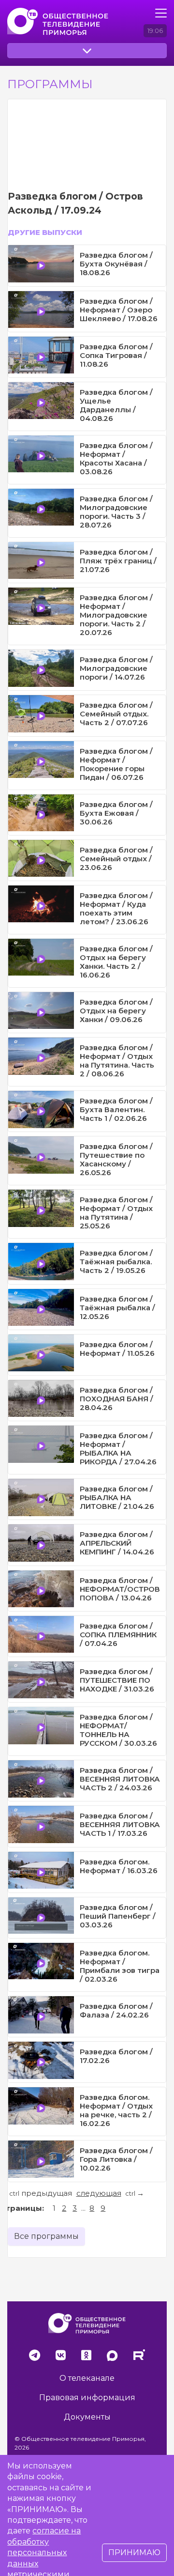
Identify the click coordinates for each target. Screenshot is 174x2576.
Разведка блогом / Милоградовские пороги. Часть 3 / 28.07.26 (116, 512)
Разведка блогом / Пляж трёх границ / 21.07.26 (118, 561)
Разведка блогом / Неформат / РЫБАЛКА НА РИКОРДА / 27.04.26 (118, 1449)
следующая (99, 2193)
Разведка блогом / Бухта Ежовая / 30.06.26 (116, 813)
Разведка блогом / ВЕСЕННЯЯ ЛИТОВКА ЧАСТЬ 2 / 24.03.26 (120, 1779)
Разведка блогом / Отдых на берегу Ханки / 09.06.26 (116, 1011)
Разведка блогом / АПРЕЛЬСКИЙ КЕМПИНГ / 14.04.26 (117, 1543)
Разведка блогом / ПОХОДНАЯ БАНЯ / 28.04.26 (116, 1399)
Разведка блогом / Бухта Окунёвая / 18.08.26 (116, 264)
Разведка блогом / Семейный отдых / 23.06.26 (116, 859)
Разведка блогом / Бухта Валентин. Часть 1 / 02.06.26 (116, 1110)
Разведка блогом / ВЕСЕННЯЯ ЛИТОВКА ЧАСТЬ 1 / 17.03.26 (120, 1824)
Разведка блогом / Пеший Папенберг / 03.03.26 (118, 1916)
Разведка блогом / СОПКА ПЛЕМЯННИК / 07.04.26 (118, 1635)
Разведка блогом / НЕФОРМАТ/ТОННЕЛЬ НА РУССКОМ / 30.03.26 (118, 1730)
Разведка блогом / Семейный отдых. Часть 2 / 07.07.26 (116, 714)
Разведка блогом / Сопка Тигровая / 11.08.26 (116, 355)
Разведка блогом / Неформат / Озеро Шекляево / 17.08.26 (119, 310)
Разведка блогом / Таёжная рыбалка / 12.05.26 (117, 1308)
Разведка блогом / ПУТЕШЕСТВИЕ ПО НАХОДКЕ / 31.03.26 (117, 1680)
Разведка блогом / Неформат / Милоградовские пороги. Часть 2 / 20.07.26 (116, 615)
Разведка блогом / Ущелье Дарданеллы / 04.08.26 (116, 405)
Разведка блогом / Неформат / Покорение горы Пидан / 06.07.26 (116, 764)
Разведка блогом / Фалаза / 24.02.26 (116, 2010)
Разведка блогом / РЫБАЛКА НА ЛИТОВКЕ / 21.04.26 (117, 1497)
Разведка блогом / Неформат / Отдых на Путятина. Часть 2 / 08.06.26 (117, 1061)
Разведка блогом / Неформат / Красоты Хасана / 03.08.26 (116, 458)
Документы (87, 2417)
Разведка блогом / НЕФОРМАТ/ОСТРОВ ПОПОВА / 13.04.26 (120, 1589)
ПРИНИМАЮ (134, 2553)
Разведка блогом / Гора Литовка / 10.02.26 (116, 2159)
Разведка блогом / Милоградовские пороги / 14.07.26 (116, 668)
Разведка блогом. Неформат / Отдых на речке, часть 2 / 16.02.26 (116, 2110)
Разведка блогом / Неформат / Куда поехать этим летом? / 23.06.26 (116, 908)
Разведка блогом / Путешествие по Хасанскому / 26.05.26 (116, 1159)
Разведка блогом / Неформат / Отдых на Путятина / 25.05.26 (116, 1213)
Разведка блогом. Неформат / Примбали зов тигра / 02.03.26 (120, 1966)
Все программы (46, 2236)
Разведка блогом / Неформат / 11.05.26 (117, 1349)
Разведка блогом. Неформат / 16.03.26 (119, 1866)
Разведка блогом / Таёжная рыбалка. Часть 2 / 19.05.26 (116, 1262)
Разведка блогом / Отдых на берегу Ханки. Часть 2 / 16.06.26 (116, 962)
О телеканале (87, 2378)
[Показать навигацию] (161, 13)
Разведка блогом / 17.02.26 (116, 2056)
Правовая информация (87, 2398)
